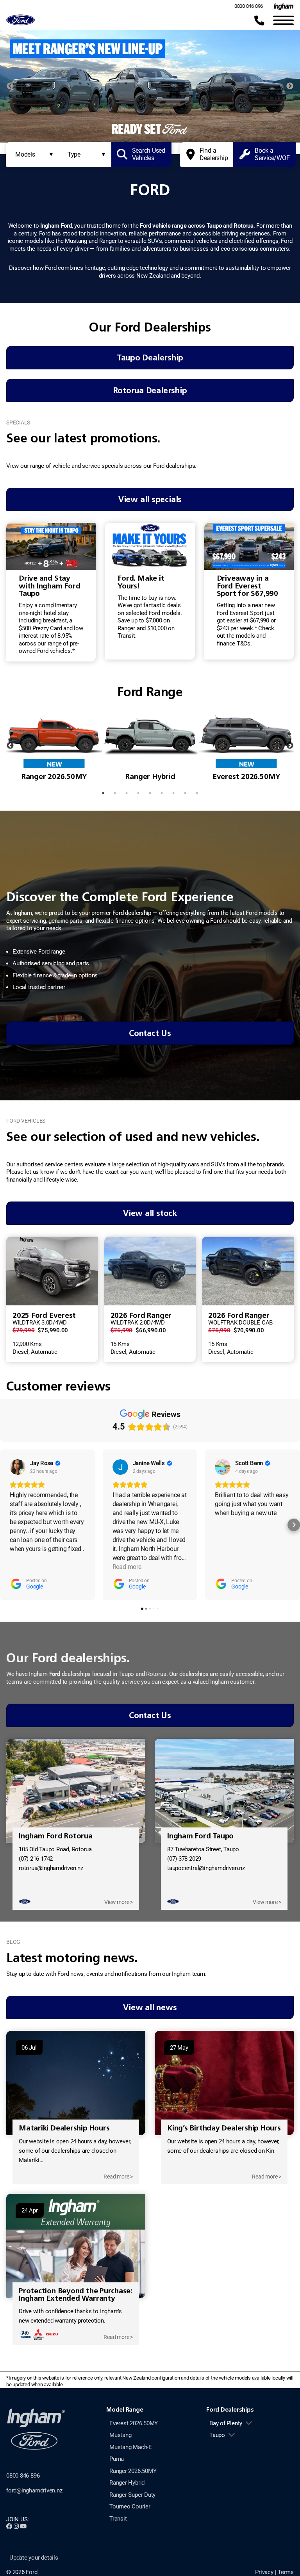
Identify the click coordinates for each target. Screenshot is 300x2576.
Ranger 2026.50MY (133, 2471)
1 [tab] (121, 135)
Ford (31, 2572)
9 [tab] (197, 793)
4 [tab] (156, 135)
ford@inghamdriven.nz (34, 2490)
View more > (119, 1902)
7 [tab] (173, 793)
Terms (286, 2572)
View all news (150, 2007)
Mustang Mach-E (131, 2447)
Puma (117, 2459)
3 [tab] (144, 135)
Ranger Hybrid (127, 2483)
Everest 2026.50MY (134, 2423)
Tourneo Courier (130, 2506)
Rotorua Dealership (150, 390)
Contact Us (150, 1033)
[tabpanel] (150, 86)
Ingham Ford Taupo (200, 1836)
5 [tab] (168, 135)
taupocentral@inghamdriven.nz (206, 1868)
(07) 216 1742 (36, 1859)
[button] (6, 1525)
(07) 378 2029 (184, 1859)
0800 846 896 (249, 6)
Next (290, 86)
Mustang (120, 2435)
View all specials (150, 499)
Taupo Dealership (150, 357)
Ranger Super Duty (132, 2495)
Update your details (34, 2558)
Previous (10, 86)
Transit (118, 2519)
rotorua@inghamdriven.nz (51, 1868)
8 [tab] (185, 793)
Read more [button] (127, 1567)
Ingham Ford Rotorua (56, 1836)
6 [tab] (179, 135)
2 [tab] (132, 135)
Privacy (264, 2572)
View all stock (150, 1213)
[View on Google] (18, 1467)
